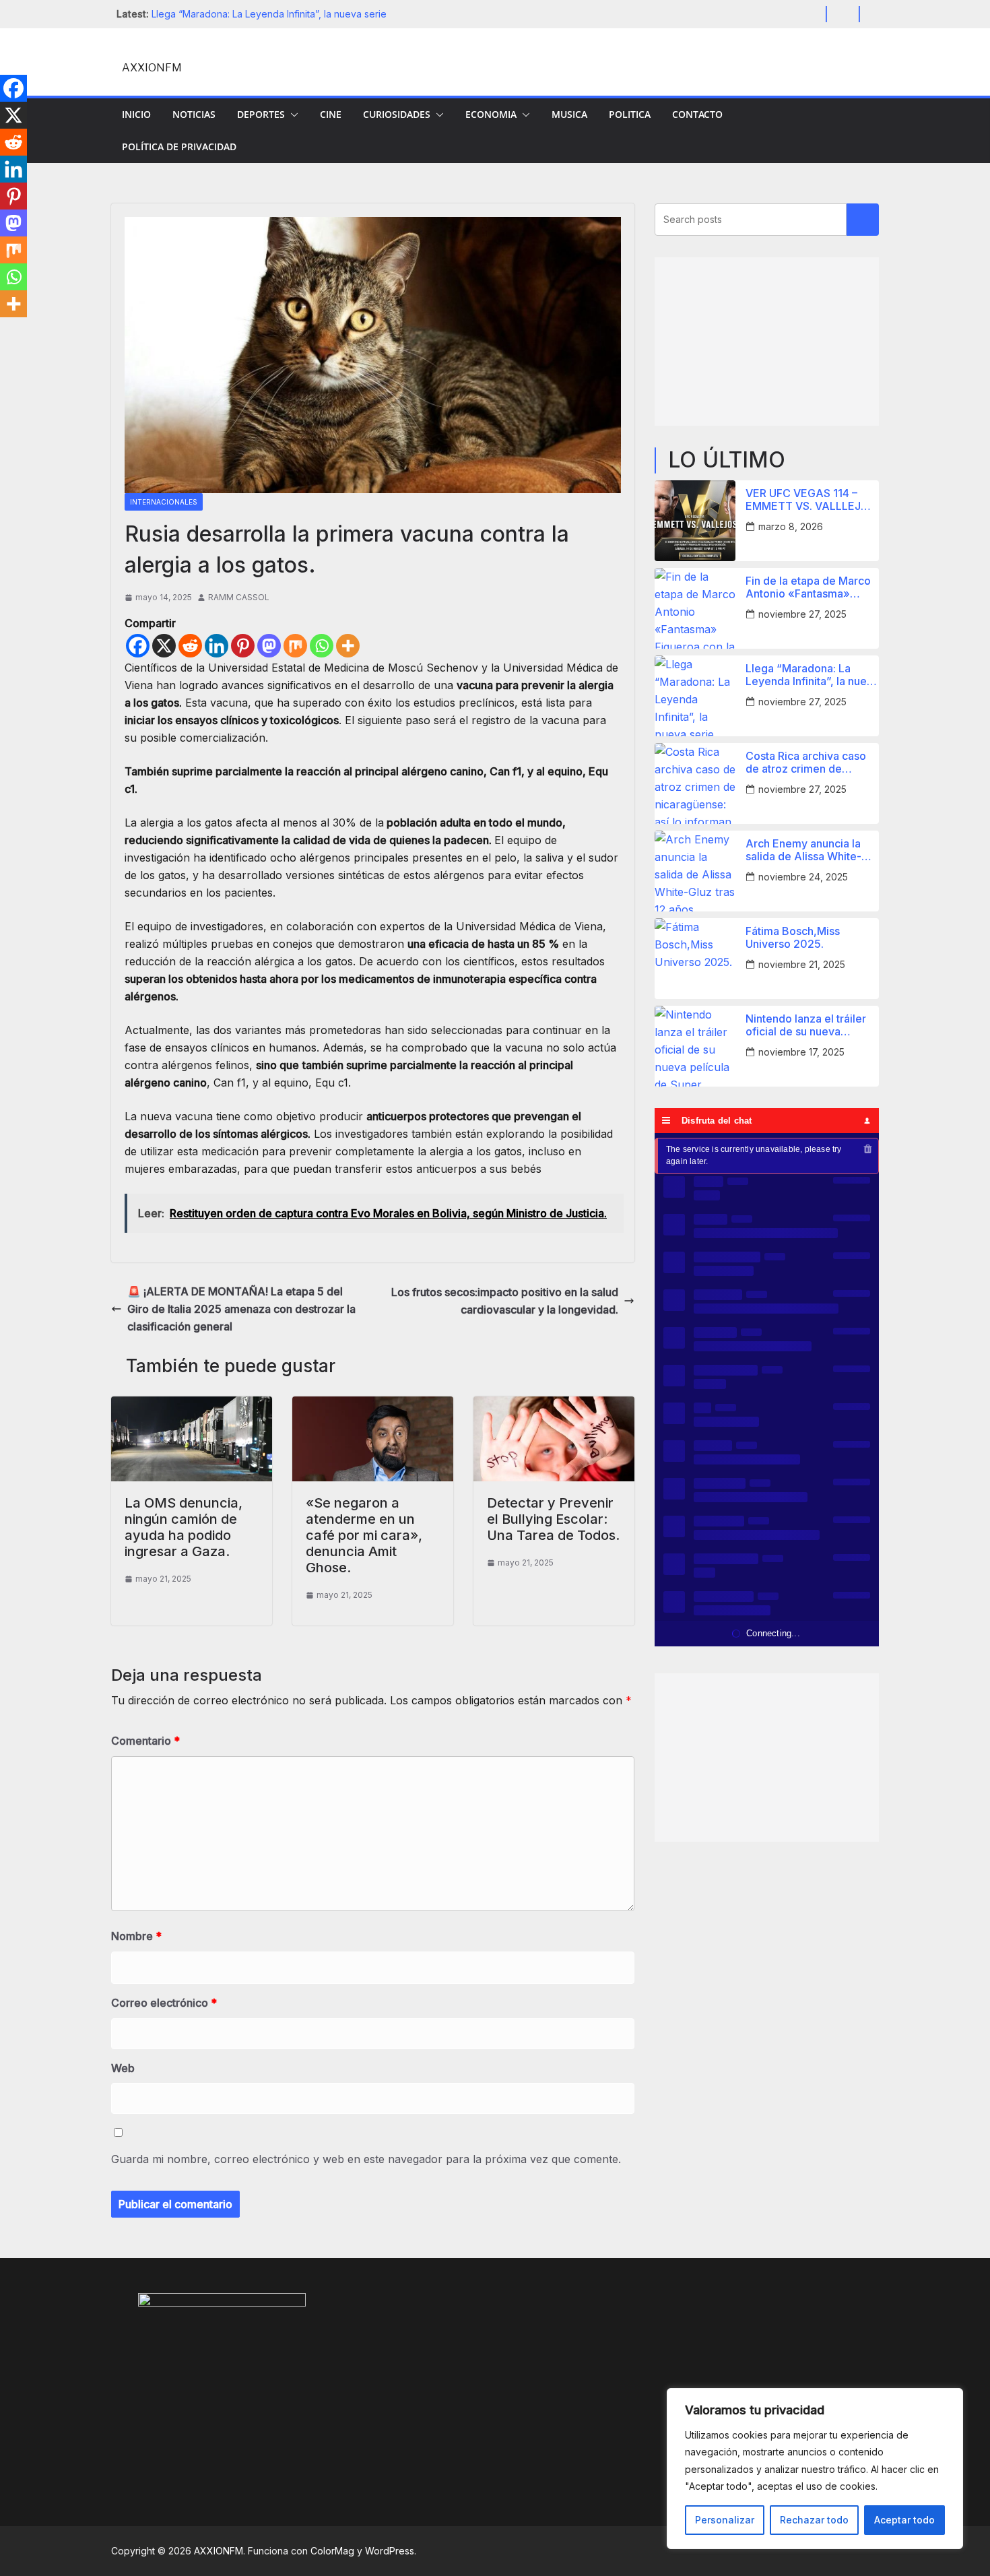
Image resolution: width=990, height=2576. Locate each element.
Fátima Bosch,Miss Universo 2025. (793, 938)
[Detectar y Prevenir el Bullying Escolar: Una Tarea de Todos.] (554, 1405)
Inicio (136, 114)
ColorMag (332, 2551)
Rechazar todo (814, 2520)
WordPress (390, 2551)
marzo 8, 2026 (791, 526)
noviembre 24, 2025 (803, 877)
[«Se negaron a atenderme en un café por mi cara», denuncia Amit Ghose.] (373, 1405)
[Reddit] (190, 646)
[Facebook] (138, 646)
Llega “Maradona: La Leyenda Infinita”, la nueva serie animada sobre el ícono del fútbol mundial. (812, 675)
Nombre (136, 1936)
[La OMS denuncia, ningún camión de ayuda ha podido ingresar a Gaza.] (192, 1405)
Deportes (261, 114)
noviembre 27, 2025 (802, 614)
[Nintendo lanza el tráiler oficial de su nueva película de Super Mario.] (695, 1046)
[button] (292, 115)
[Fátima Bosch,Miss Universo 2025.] (695, 959)
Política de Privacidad (179, 147)
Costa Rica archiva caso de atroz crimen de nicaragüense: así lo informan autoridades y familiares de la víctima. (806, 763)
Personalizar (725, 2520)
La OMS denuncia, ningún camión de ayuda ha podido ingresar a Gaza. (184, 1527)
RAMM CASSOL (239, 597)
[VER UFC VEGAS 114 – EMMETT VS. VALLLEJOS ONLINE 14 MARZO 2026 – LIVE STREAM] (695, 521)
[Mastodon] (269, 646)
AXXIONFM (152, 68)
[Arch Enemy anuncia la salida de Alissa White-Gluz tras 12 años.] (695, 871)
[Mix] (295, 646)
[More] (348, 646)
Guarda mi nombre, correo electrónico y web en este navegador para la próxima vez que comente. (366, 2159)
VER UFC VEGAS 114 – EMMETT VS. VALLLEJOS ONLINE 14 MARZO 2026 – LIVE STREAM (811, 500)
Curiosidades (397, 114)
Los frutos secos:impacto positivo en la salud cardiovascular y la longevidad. (505, 1301)
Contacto (697, 114)
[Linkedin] (217, 646)
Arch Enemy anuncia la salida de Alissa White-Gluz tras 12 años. (803, 850)
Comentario (145, 1741)
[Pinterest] (243, 646)
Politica (630, 114)
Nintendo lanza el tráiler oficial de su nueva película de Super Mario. (807, 1025)
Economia (491, 114)
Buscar (863, 220)
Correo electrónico (164, 2003)
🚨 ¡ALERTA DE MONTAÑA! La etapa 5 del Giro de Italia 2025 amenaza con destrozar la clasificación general (241, 1309)
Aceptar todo (904, 2520)
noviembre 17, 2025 (801, 1052)
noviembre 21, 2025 (802, 964)
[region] (815, 2469)
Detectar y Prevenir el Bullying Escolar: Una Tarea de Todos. (553, 1519)
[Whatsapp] (322, 646)
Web (123, 2068)
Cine (331, 114)
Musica (569, 114)
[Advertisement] (767, 342)
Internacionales (164, 502)
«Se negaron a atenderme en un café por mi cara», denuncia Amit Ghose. (364, 1535)
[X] (164, 646)
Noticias (194, 114)
